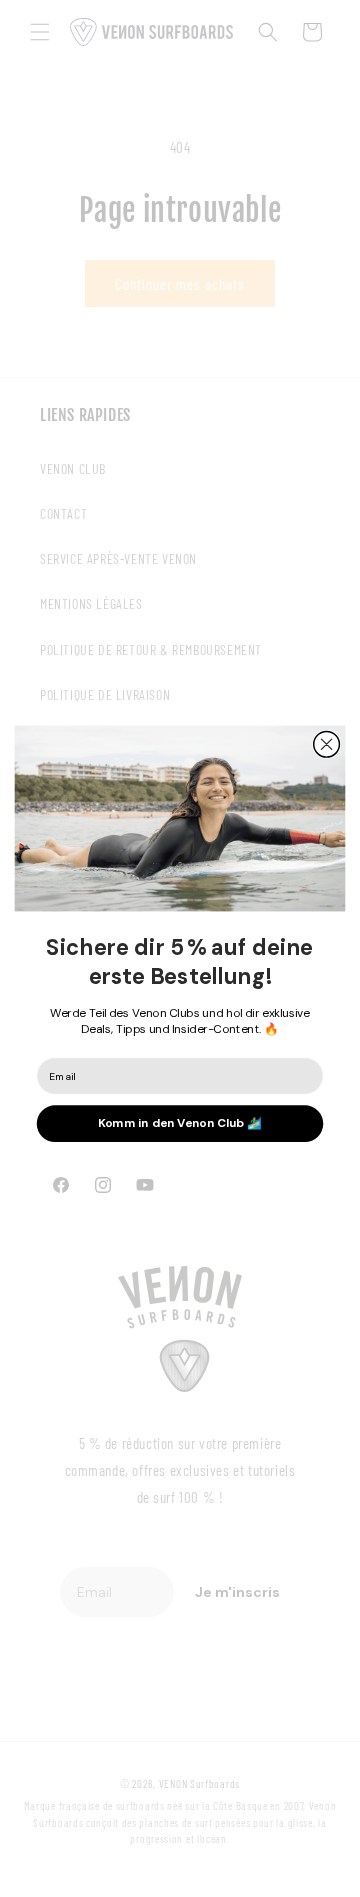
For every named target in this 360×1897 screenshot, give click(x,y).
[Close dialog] (327, 744)
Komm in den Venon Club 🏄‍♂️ (180, 1123)
